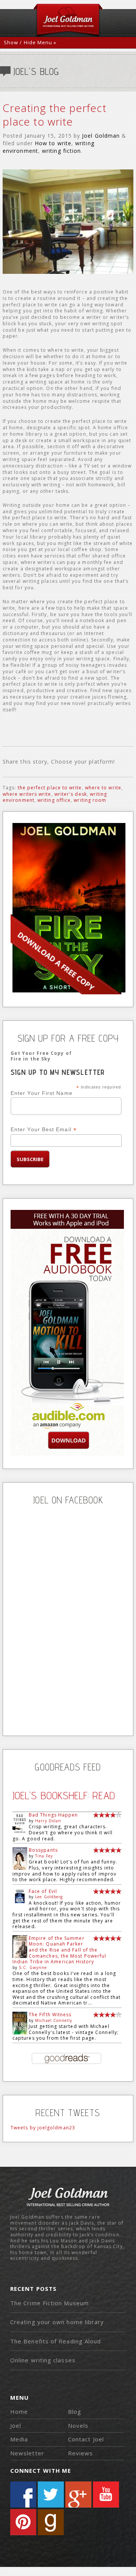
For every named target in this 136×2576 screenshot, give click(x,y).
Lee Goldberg (49, 1897)
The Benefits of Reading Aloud (56, 2341)
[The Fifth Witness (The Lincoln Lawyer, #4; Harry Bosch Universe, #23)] (20, 2033)
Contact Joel (86, 2439)
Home (19, 2411)
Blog (75, 2411)
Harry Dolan (48, 1821)
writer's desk (71, 794)
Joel (16, 2425)
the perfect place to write (50, 788)
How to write (53, 143)
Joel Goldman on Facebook (23, 2494)
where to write (103, 788)
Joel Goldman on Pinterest (23, 2522)
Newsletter (27, 2453)
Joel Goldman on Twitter (51, 2494)
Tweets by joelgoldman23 (43, 2128)
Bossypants (43, 1850)
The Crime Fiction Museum (49, 2303)
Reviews (81, 2453)
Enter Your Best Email (44, 1130)
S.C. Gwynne (33, 1967)
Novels (78, 2425)
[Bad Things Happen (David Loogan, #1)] (20, 1833)
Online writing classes (43, 2360)
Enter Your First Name (42, 1093)
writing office (54, 800)
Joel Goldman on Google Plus (78, 2494)
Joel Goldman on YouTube (106, 2494)
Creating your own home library (57, 2322)
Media (19, 2439)
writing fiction (61, 151)
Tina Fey (44, 1856)
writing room (90, 800)
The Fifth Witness (50, 2015)
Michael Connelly (54, 2020)
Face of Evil (43, 1891)
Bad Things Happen (53, 1815)
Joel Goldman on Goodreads (51, 2522)
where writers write (27, 794)
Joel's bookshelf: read (64, 1795)
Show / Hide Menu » (30, 42)
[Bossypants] (20, 1868)
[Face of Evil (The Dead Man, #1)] (20, 1901)
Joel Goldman (101, 136)
